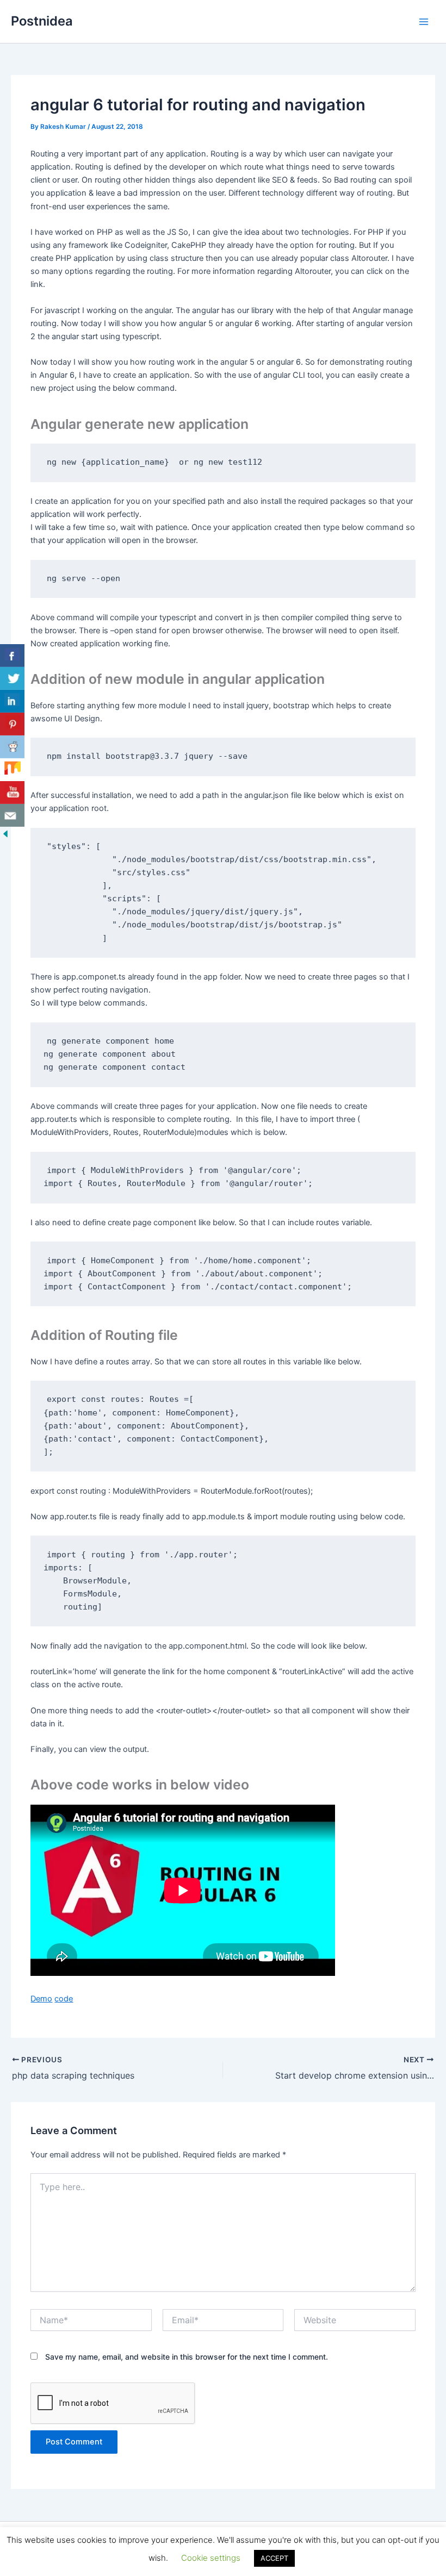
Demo (41, 1999)
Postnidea (42, 21)
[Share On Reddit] (12, 747)
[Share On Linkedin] (12, 701)
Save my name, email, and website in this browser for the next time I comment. (187, 2357)
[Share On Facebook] (12, 656)
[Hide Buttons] (5, 833)
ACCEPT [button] (274, 2558)
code (64, 1999)
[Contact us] (12, 815)
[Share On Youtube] (12, 793)
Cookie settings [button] (211, 2558)
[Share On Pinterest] (12, 724)
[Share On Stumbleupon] (12, 770)
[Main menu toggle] (424, 22)
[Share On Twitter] (12, 678)
